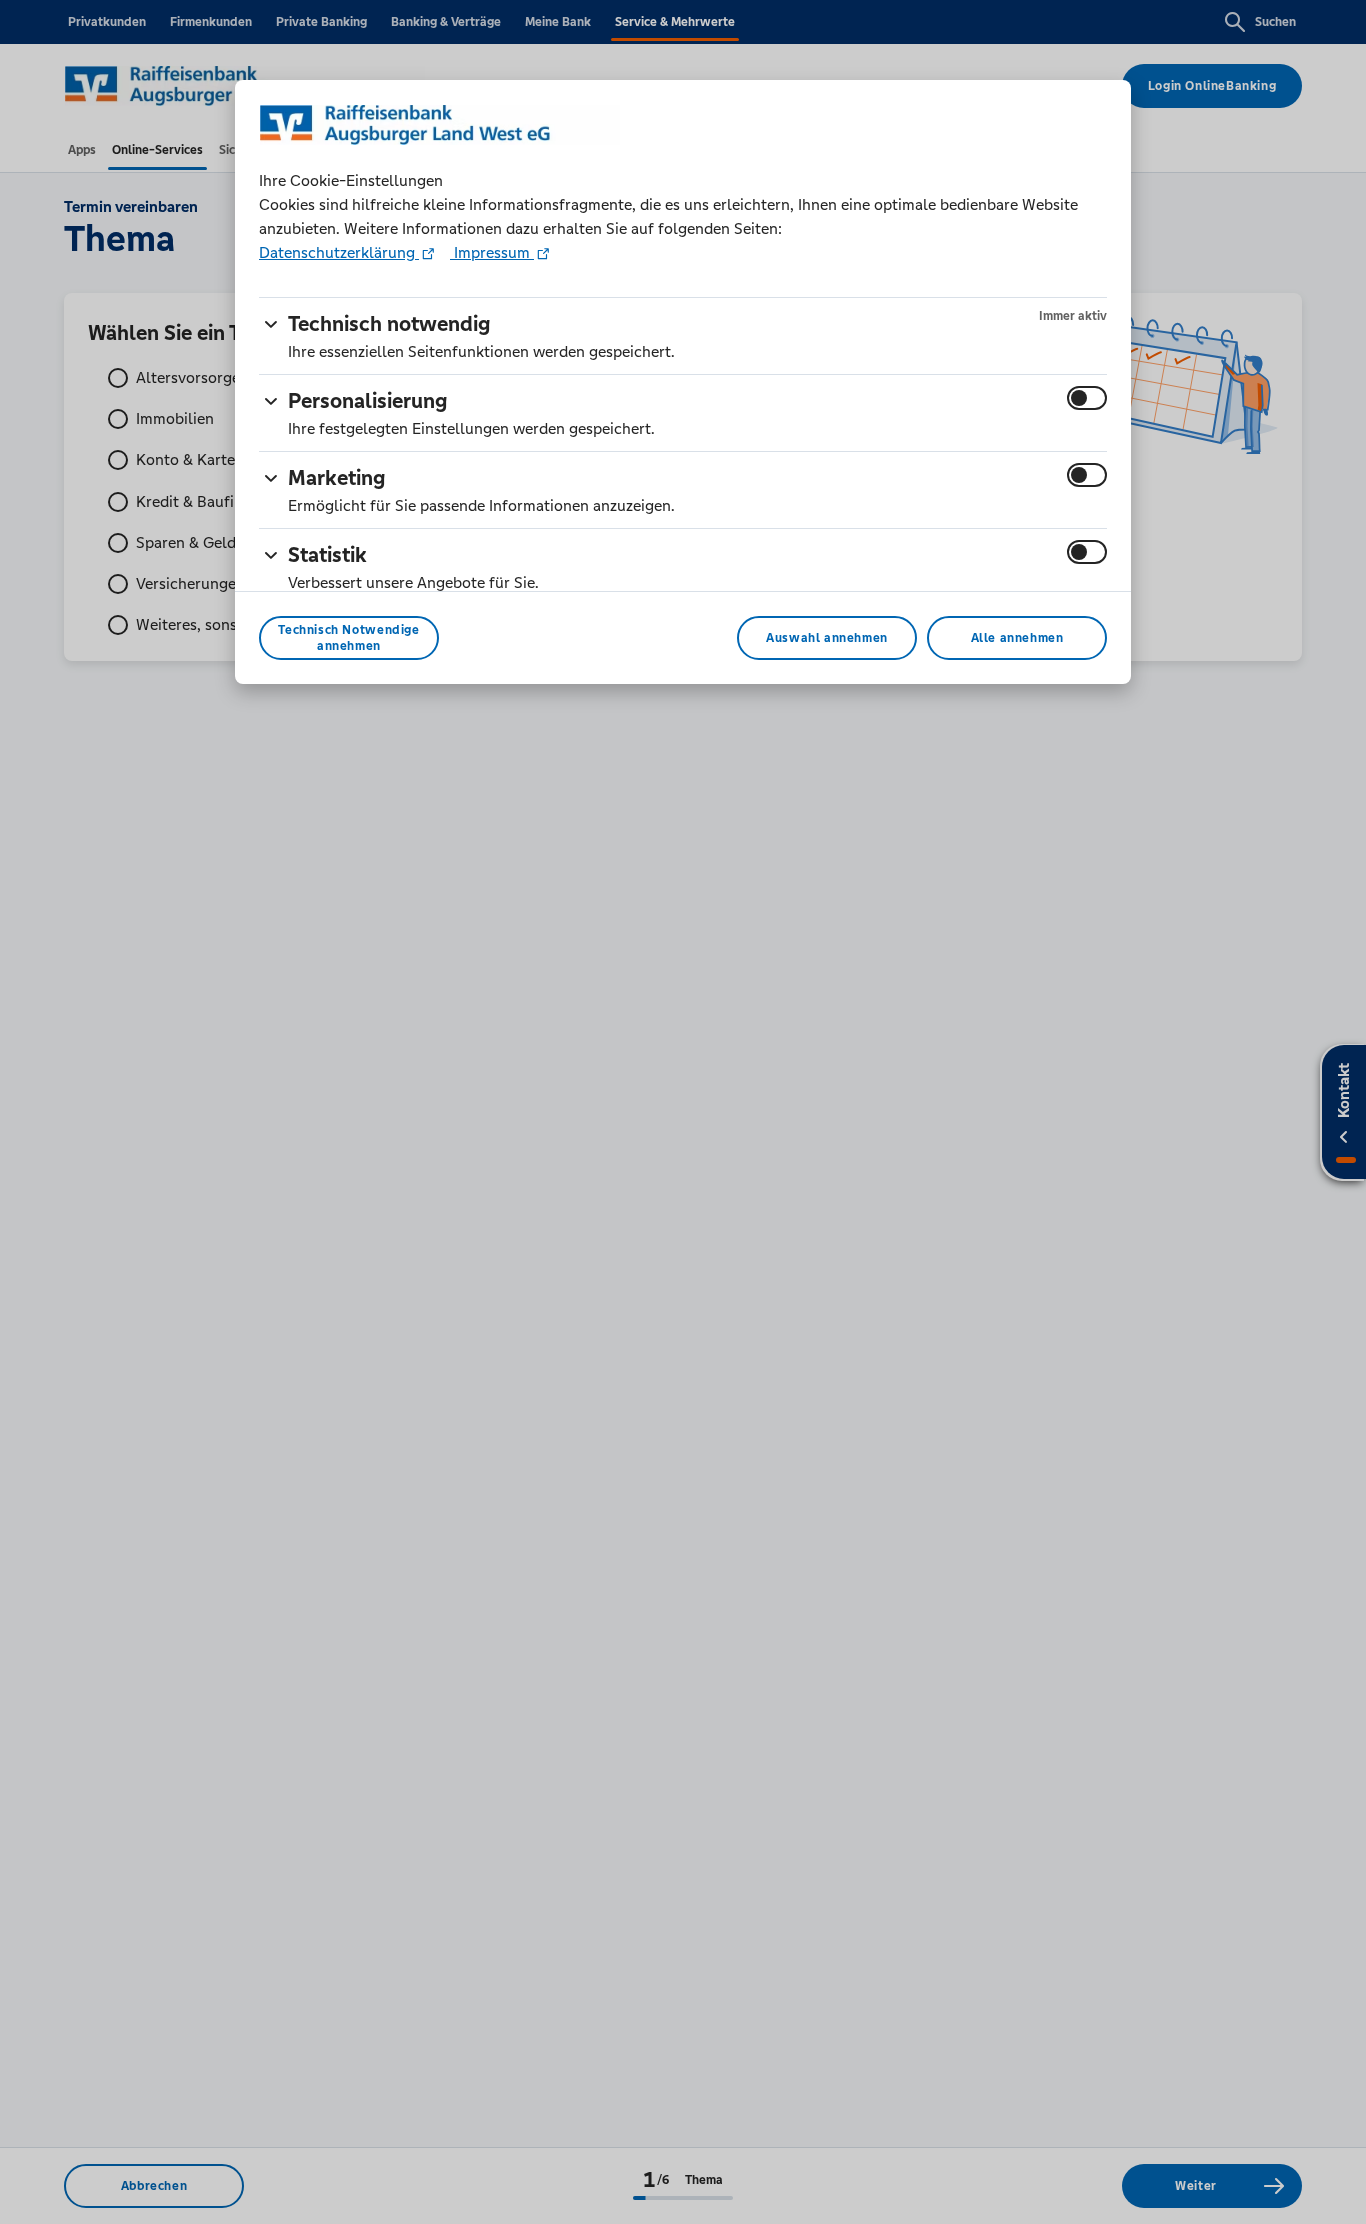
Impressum (492, 252)
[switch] (1087, 398)
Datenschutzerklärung (339, 252)
